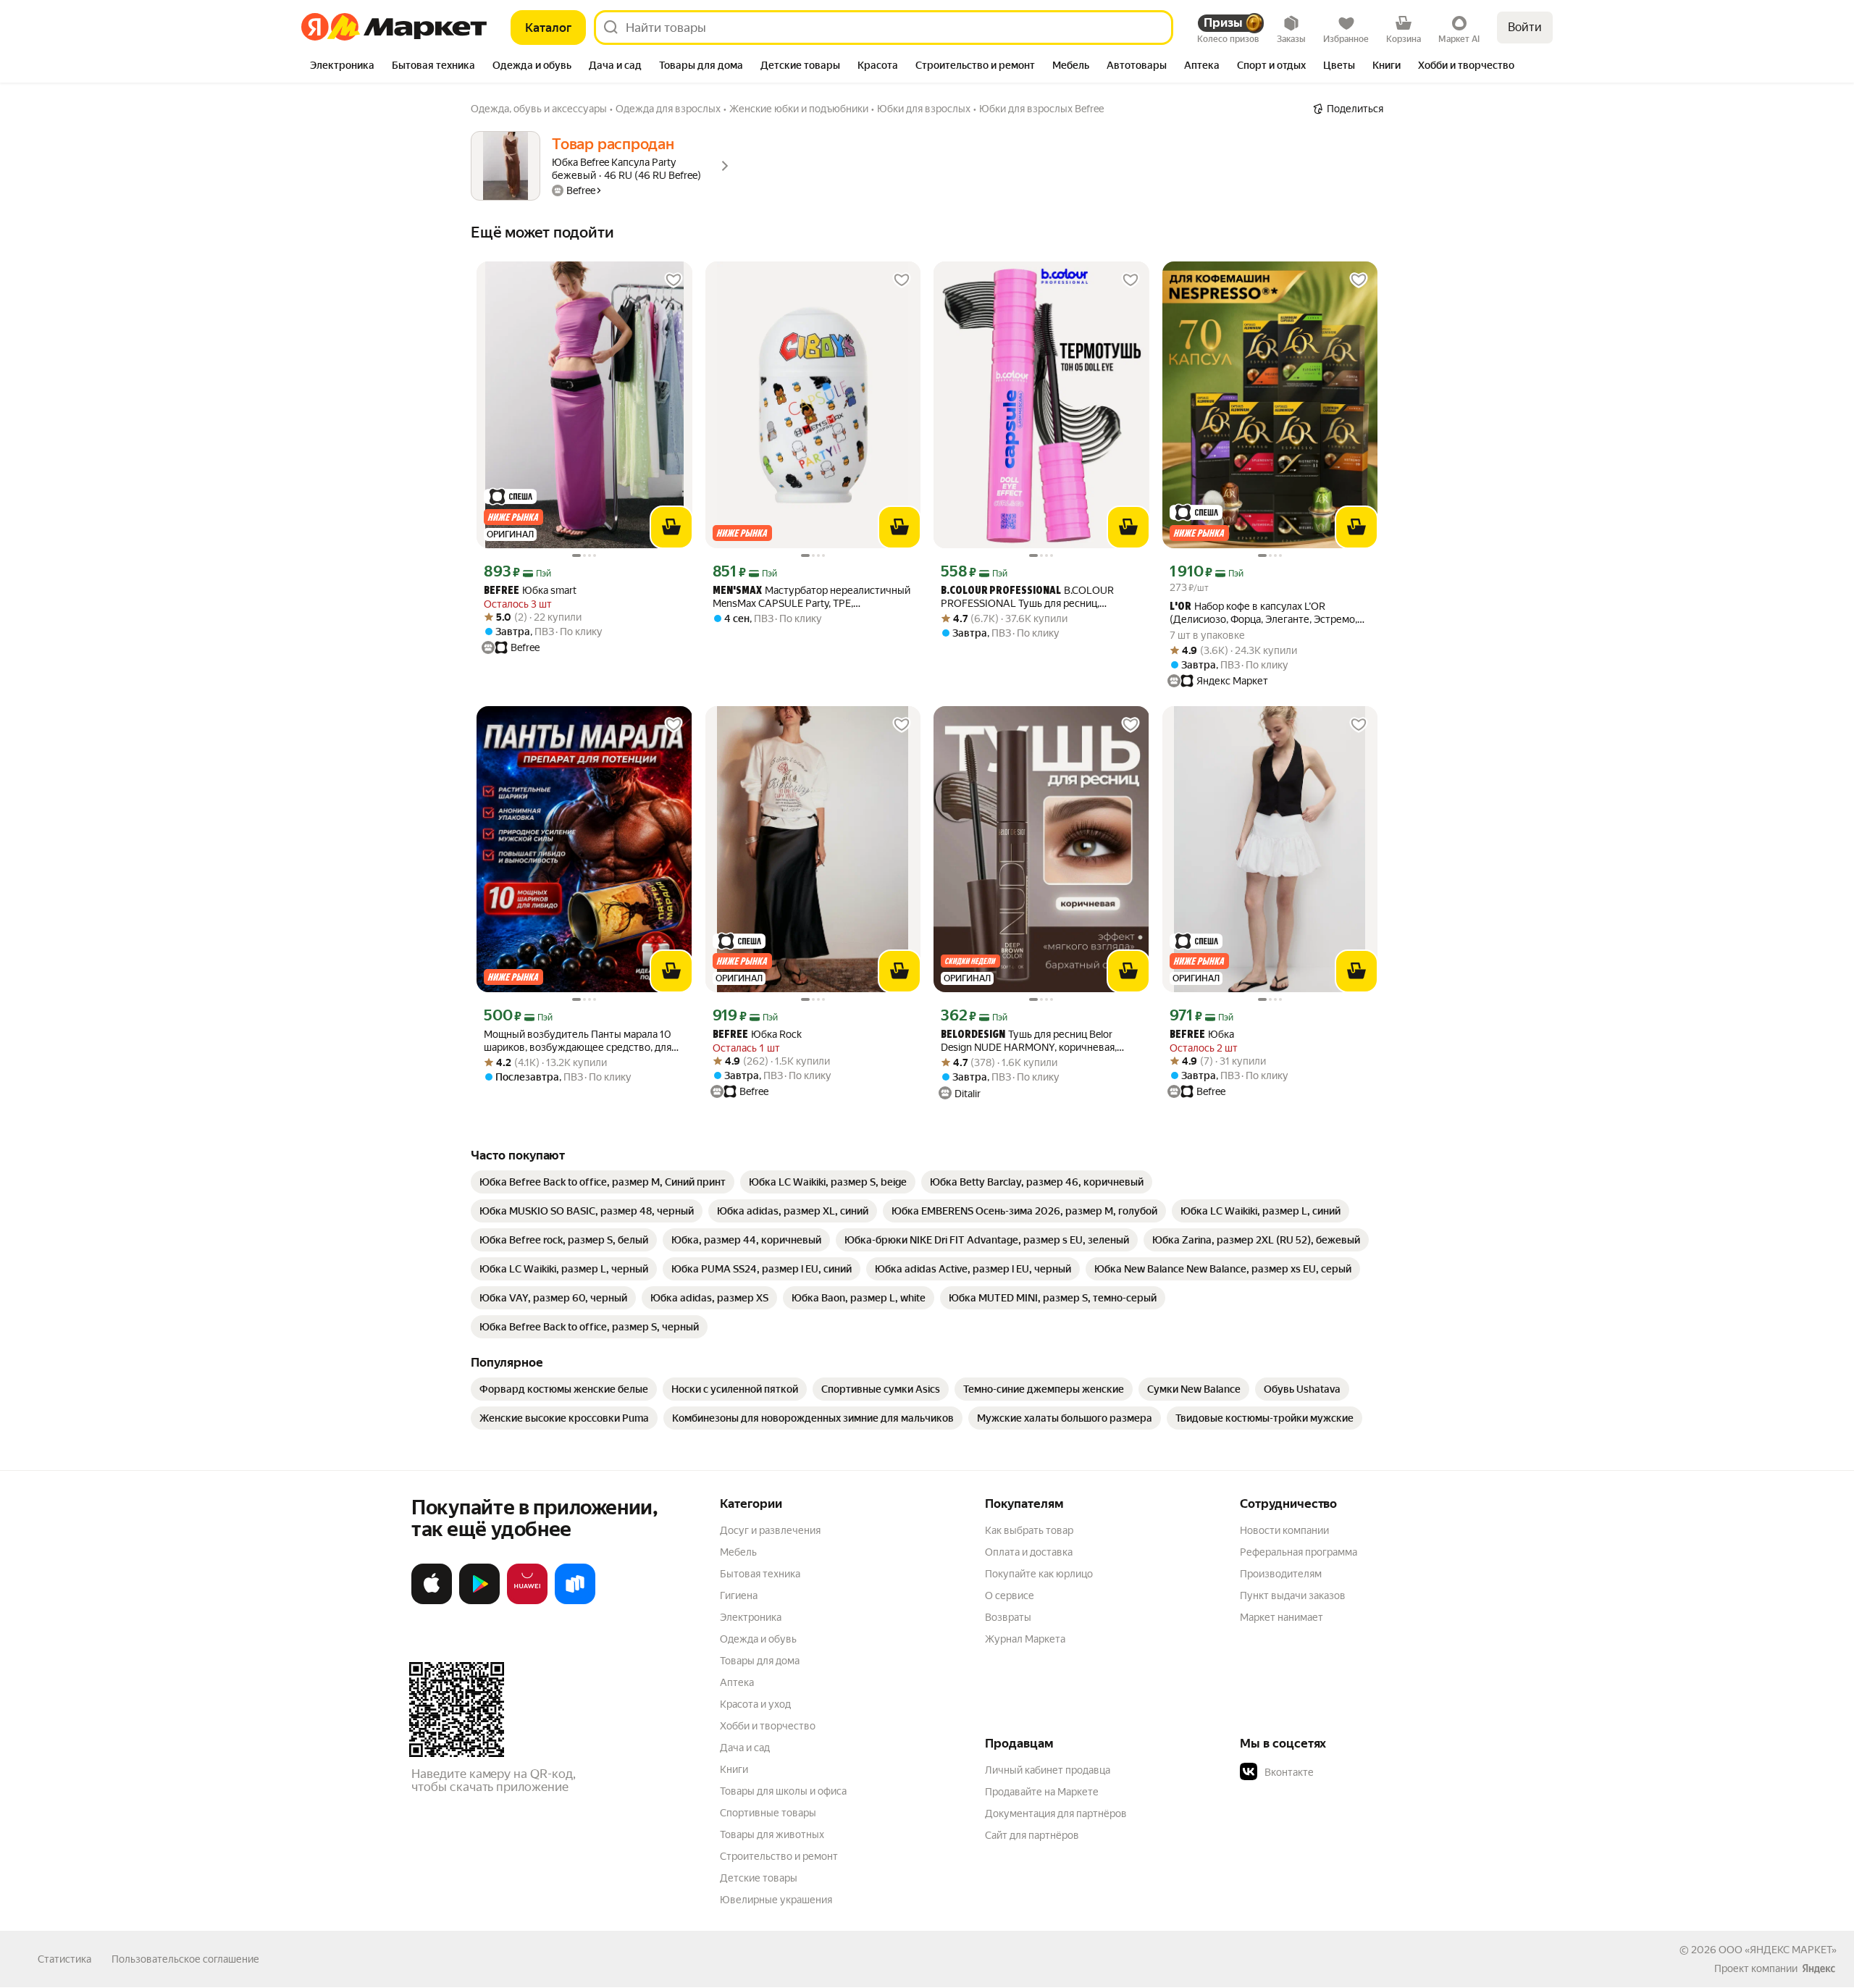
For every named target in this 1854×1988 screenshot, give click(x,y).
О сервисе (1010, 1595)
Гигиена (739, 1595)
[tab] (342, 67)
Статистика (64, 1959)
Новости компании (1284, 1530)
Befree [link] (502, 591)
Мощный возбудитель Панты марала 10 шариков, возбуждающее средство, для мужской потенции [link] (578, 1041)
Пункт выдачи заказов (1293, 1595)
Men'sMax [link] (737, 591)
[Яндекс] (1819, 1968)
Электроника (751, 1617)
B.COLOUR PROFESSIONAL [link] (1001, 591)
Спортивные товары (768, 1813)
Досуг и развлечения (770, 1530)
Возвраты (1008, 1617)
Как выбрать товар (1029, 1530)
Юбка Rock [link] (757, 1035)
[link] (603, 1182)
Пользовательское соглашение (185, 1959)
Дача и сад (745, 1748)
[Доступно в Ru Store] (575, 1601)
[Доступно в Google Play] (479, 1601)
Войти (1525, 27)
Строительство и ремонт (779, 1856)
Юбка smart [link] (530, 591)
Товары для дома (760, 1661)
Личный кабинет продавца (1048, 1770)
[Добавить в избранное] (674, 280)
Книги (734, 1769)
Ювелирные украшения (776, 1900)
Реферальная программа (1299, 1552)
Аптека (737, 1682)
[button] (1341, 1772)
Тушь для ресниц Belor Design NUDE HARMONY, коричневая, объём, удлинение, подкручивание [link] (1029, 1041)
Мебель (738, 1552)
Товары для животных (772, 1834)
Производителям (1281, 1574)
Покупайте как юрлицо (1039, 1574)
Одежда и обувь (758, 1639)
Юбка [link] (1202, 1035)
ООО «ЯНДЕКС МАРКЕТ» (1778, 1950)
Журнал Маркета (1025, 1639)
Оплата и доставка (1029, 1552)
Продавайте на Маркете (1042, 1792)
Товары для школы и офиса (783, 1791)
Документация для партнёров (1056, 1813)
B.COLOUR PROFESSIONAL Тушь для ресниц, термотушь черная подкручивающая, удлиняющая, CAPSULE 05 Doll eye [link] (1029, 597)
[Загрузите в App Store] (432, 1601)
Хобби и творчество (768, 1726)
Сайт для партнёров (1032, 1835)
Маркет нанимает (1282, 1617)
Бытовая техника (760, 1574)
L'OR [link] (1180, 607)
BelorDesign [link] (973, 1035)
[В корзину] (671, 527)
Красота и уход (755, 1704)
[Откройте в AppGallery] (527, 1601)
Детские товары (759, 1878)
